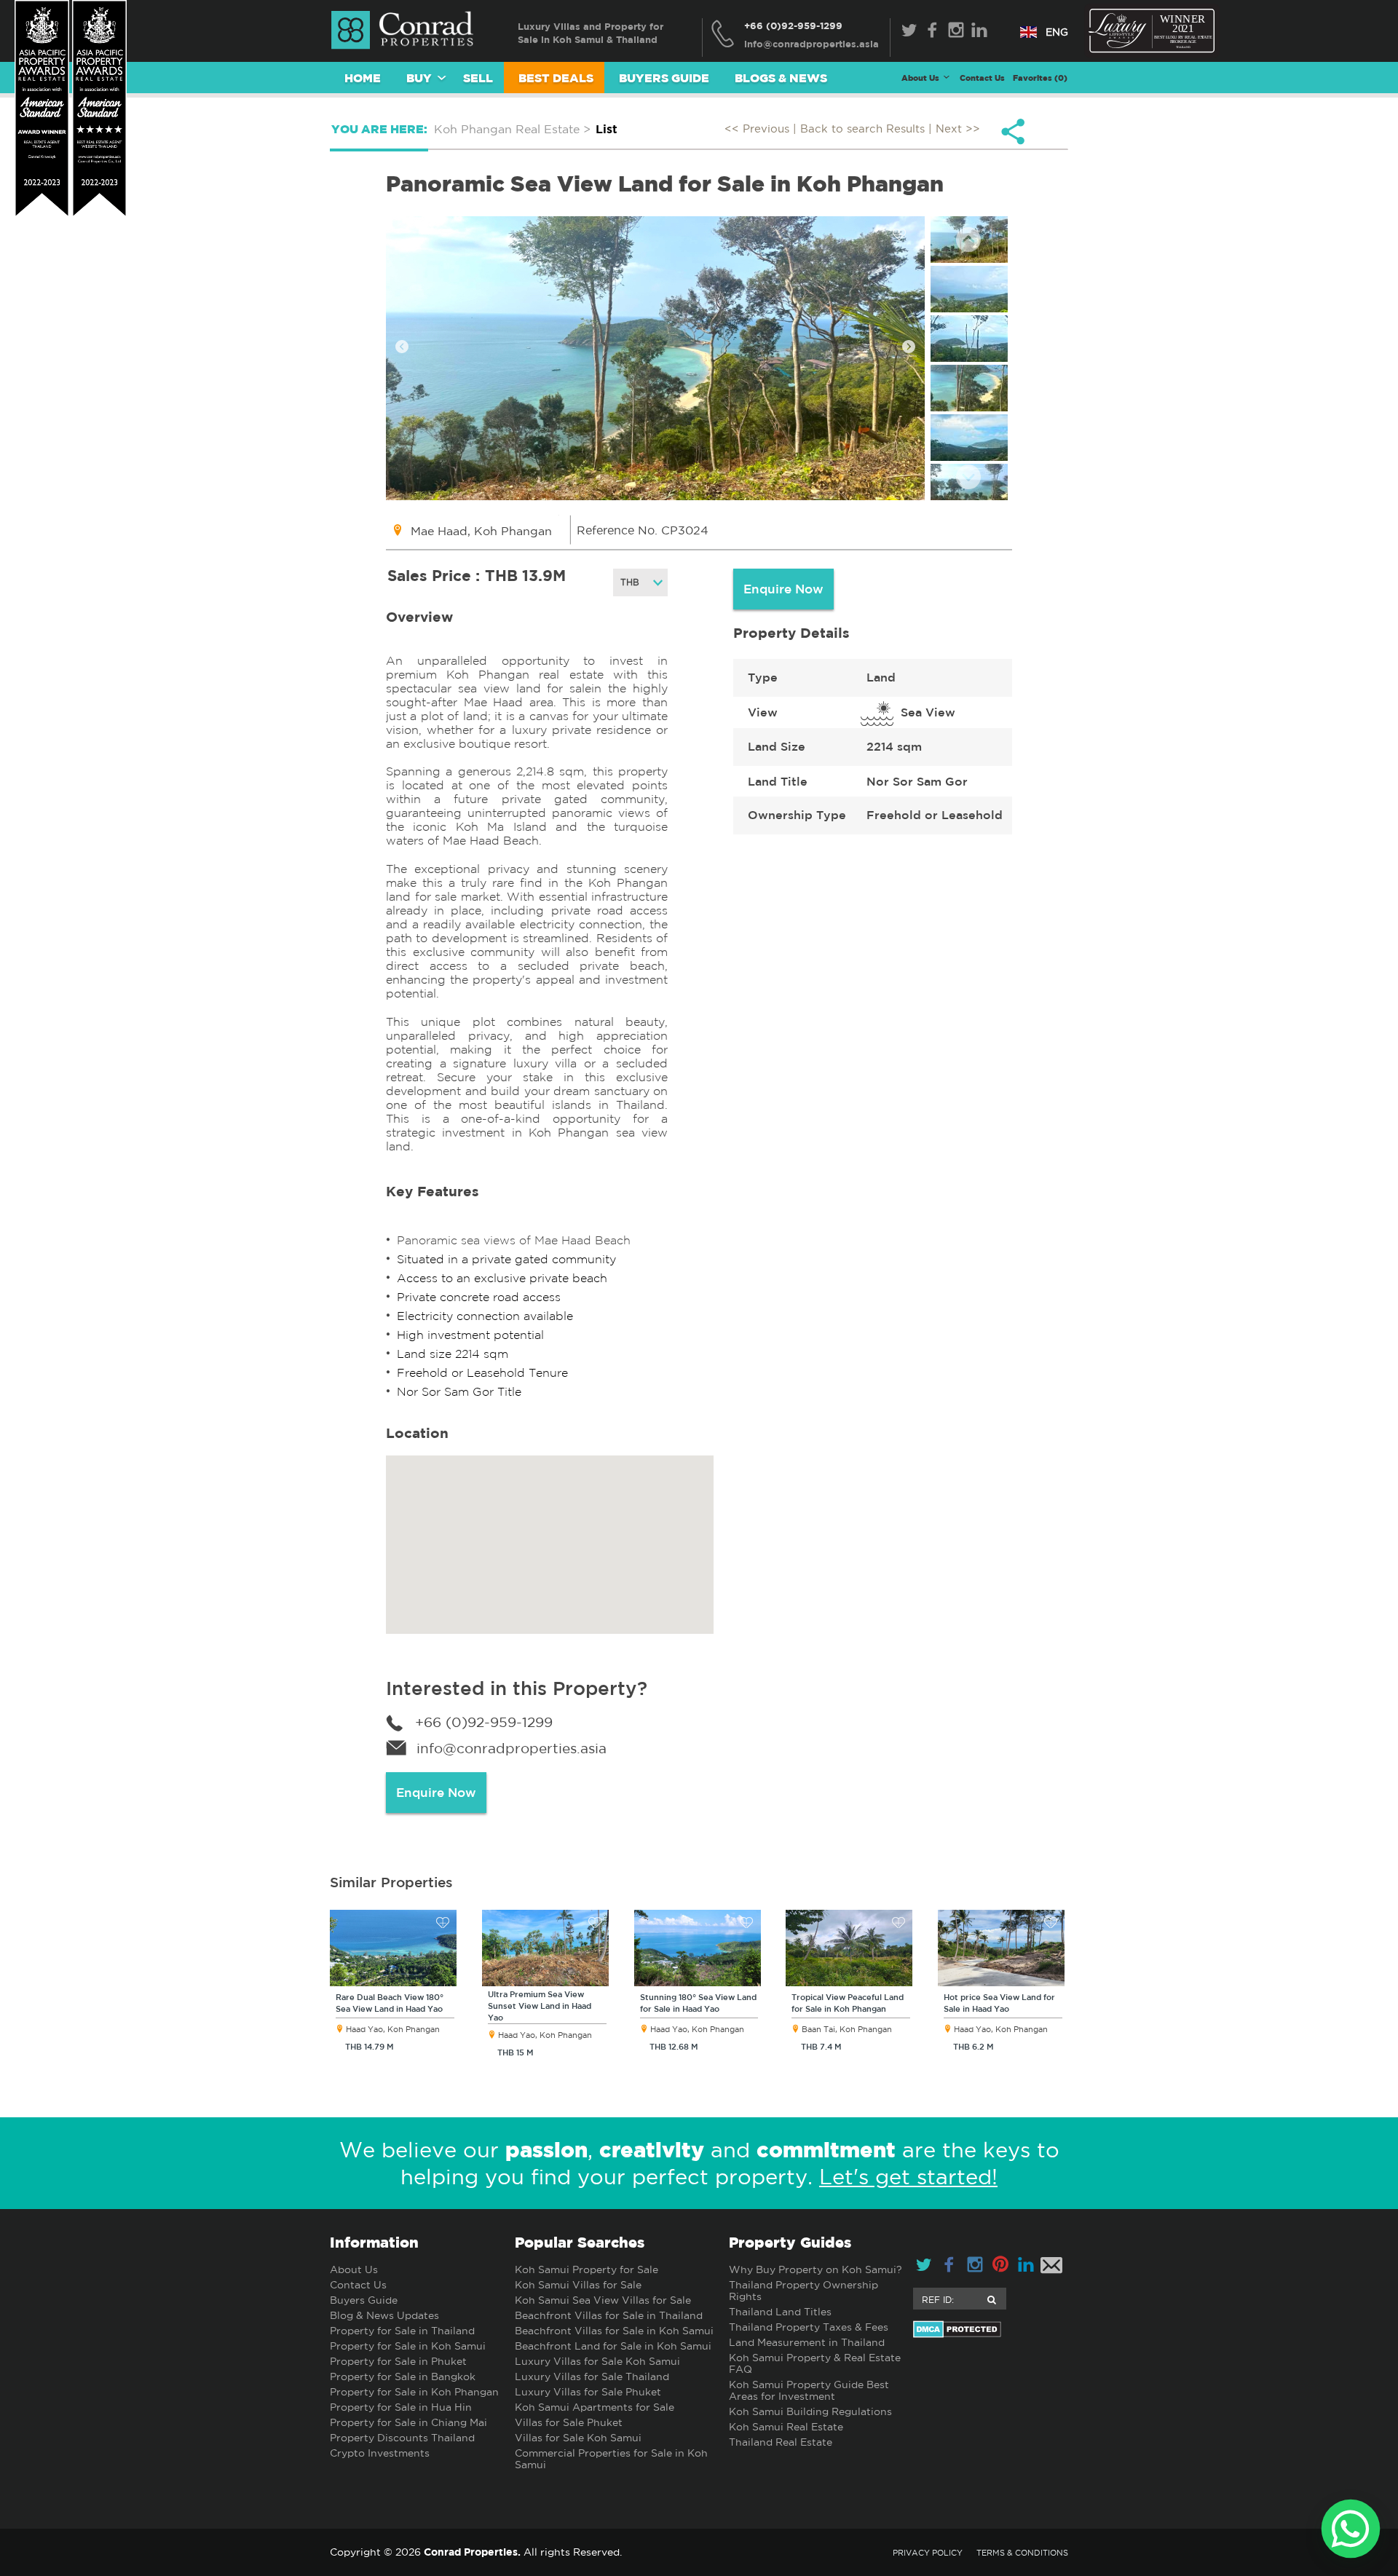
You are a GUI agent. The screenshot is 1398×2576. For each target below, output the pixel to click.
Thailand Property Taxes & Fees (809, 2327)
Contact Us (982, 78)
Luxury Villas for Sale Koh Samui (597, 2361)
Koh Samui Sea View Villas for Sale (603, 2300)
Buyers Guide (664, 78)
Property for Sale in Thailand (402, 2331)
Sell (478, 78)
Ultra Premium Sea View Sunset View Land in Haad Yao (540, 2006)
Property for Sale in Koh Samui (408, 2346)
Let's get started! (908, 2177)
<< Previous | (762, 129)
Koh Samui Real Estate (786, 2427)
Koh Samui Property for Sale (587, 2269)
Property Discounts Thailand (402, 2438)
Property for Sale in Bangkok (403, 2377)
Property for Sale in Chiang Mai (408, 2422)
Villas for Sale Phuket (569, 2422)
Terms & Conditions (1022, 2553)
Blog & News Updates (384, 2315)
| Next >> (954, 129)
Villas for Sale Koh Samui (578, 2438)
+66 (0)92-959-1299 (793, 25)
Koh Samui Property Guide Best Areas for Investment (809, 2390)
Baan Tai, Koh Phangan (847, 2029)
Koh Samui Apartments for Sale (595, 2407)
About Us (354, 2269)
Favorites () (1040, 78)
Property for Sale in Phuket (398, 2361)
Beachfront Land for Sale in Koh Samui (613, 2346)
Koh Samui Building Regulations (810, 2411)
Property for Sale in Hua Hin (401, 2407)
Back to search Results (862, 129)
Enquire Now (783, 589)
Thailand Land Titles (780, 2312)
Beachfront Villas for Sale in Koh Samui (614, 2331)
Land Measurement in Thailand (807, 2342)
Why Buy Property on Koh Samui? (815, 2269)
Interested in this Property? (517, 1688)
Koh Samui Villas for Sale (578, 2285)
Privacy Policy (928, 2553)
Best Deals (556, 78)
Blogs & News (781, 78)
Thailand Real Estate (781, 2442)
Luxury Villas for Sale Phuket (588, 2392)
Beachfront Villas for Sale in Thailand (609, 2315)
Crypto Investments (380, 2453)
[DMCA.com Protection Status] (991, 2329)
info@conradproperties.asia (512, 1748)
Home (363, 78)
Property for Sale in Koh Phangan (414, 2392)
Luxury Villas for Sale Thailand (592, 2377)
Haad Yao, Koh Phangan (393, 2029)
